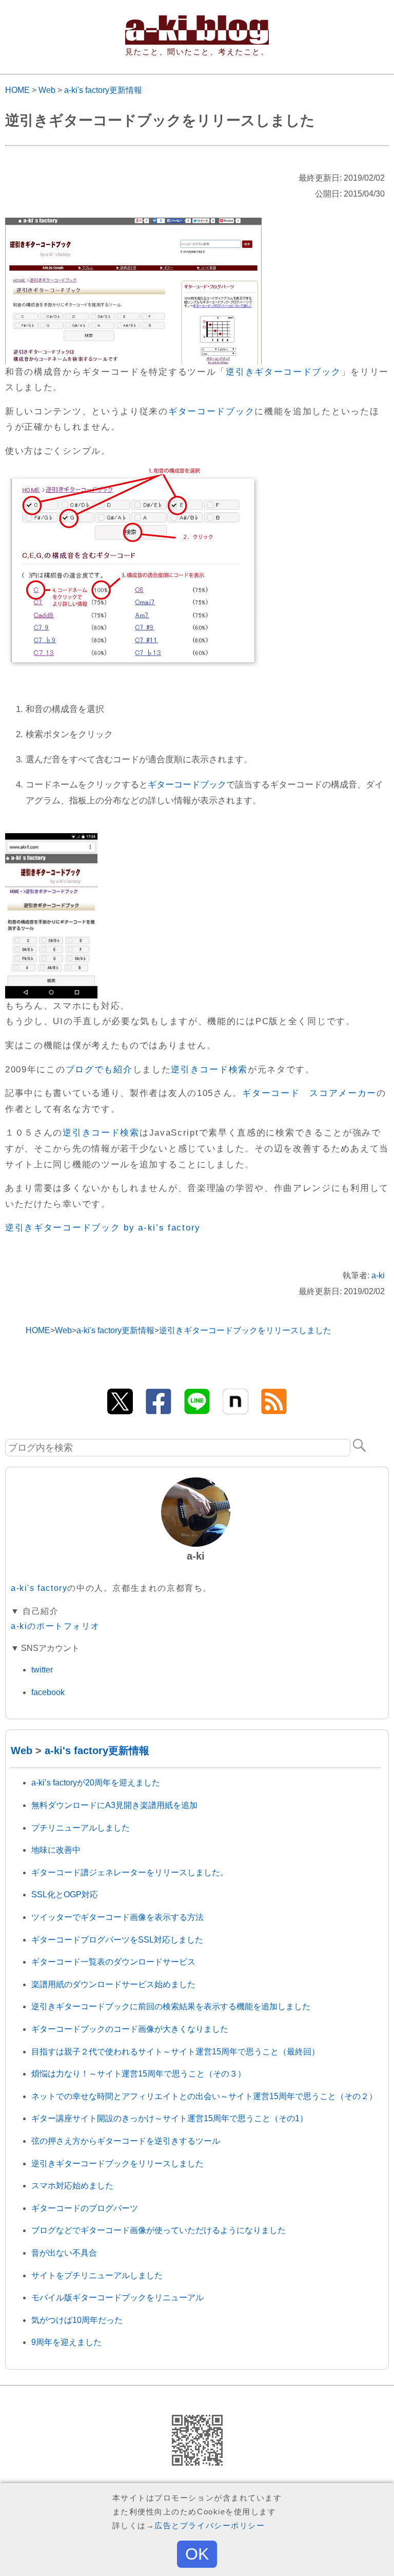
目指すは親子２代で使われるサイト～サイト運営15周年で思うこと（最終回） (175, 2052)
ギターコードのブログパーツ (85, 2208)
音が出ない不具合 (64, 2253)
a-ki (378, 1275)
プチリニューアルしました (81, 1828)
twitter (42, 1670)
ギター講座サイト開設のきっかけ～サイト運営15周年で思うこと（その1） (170, 2118)
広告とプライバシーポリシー (210, 2525)
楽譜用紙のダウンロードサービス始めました (113, 1984)
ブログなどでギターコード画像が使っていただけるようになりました (159, 2230)
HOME (17, 90)
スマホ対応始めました (72, 2186)
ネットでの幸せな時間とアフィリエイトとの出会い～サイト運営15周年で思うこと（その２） (204, 2096)
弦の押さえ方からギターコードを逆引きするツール (126, 2141)
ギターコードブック (211, 411)
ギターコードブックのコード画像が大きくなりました (130, 2029)
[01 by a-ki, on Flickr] (133, 225)
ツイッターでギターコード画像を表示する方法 (117, 1917)
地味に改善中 (56, 1850)
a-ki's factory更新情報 (103, 90)
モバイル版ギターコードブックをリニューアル (117, 2298)
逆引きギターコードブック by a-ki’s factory (103, 1228)
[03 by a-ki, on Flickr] (51, 841)
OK (197, 2554)
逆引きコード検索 (209, 1070)
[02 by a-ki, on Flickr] (133, 475)
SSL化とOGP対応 (65, 1895)
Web (47, 90)
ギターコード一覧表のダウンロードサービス (113, 1962)
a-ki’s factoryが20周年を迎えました (96, 1783)
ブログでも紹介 (99, 1070)
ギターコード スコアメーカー (309, 1093)
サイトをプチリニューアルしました (97, 2275)
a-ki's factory (39, 1588)
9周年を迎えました (66, 2342)
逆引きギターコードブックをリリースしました (117, 2164)
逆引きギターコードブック (283, 372)
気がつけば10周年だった (77, 2320)
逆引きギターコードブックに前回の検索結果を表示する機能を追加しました (171, 2006)
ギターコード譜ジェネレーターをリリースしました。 (130, 1872)
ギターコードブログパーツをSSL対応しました (117, 1940)
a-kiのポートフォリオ (55, 1626)
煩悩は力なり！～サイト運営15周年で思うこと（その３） (139, 2074)
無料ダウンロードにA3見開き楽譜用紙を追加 (114, 1805)
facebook (48, 1692)
